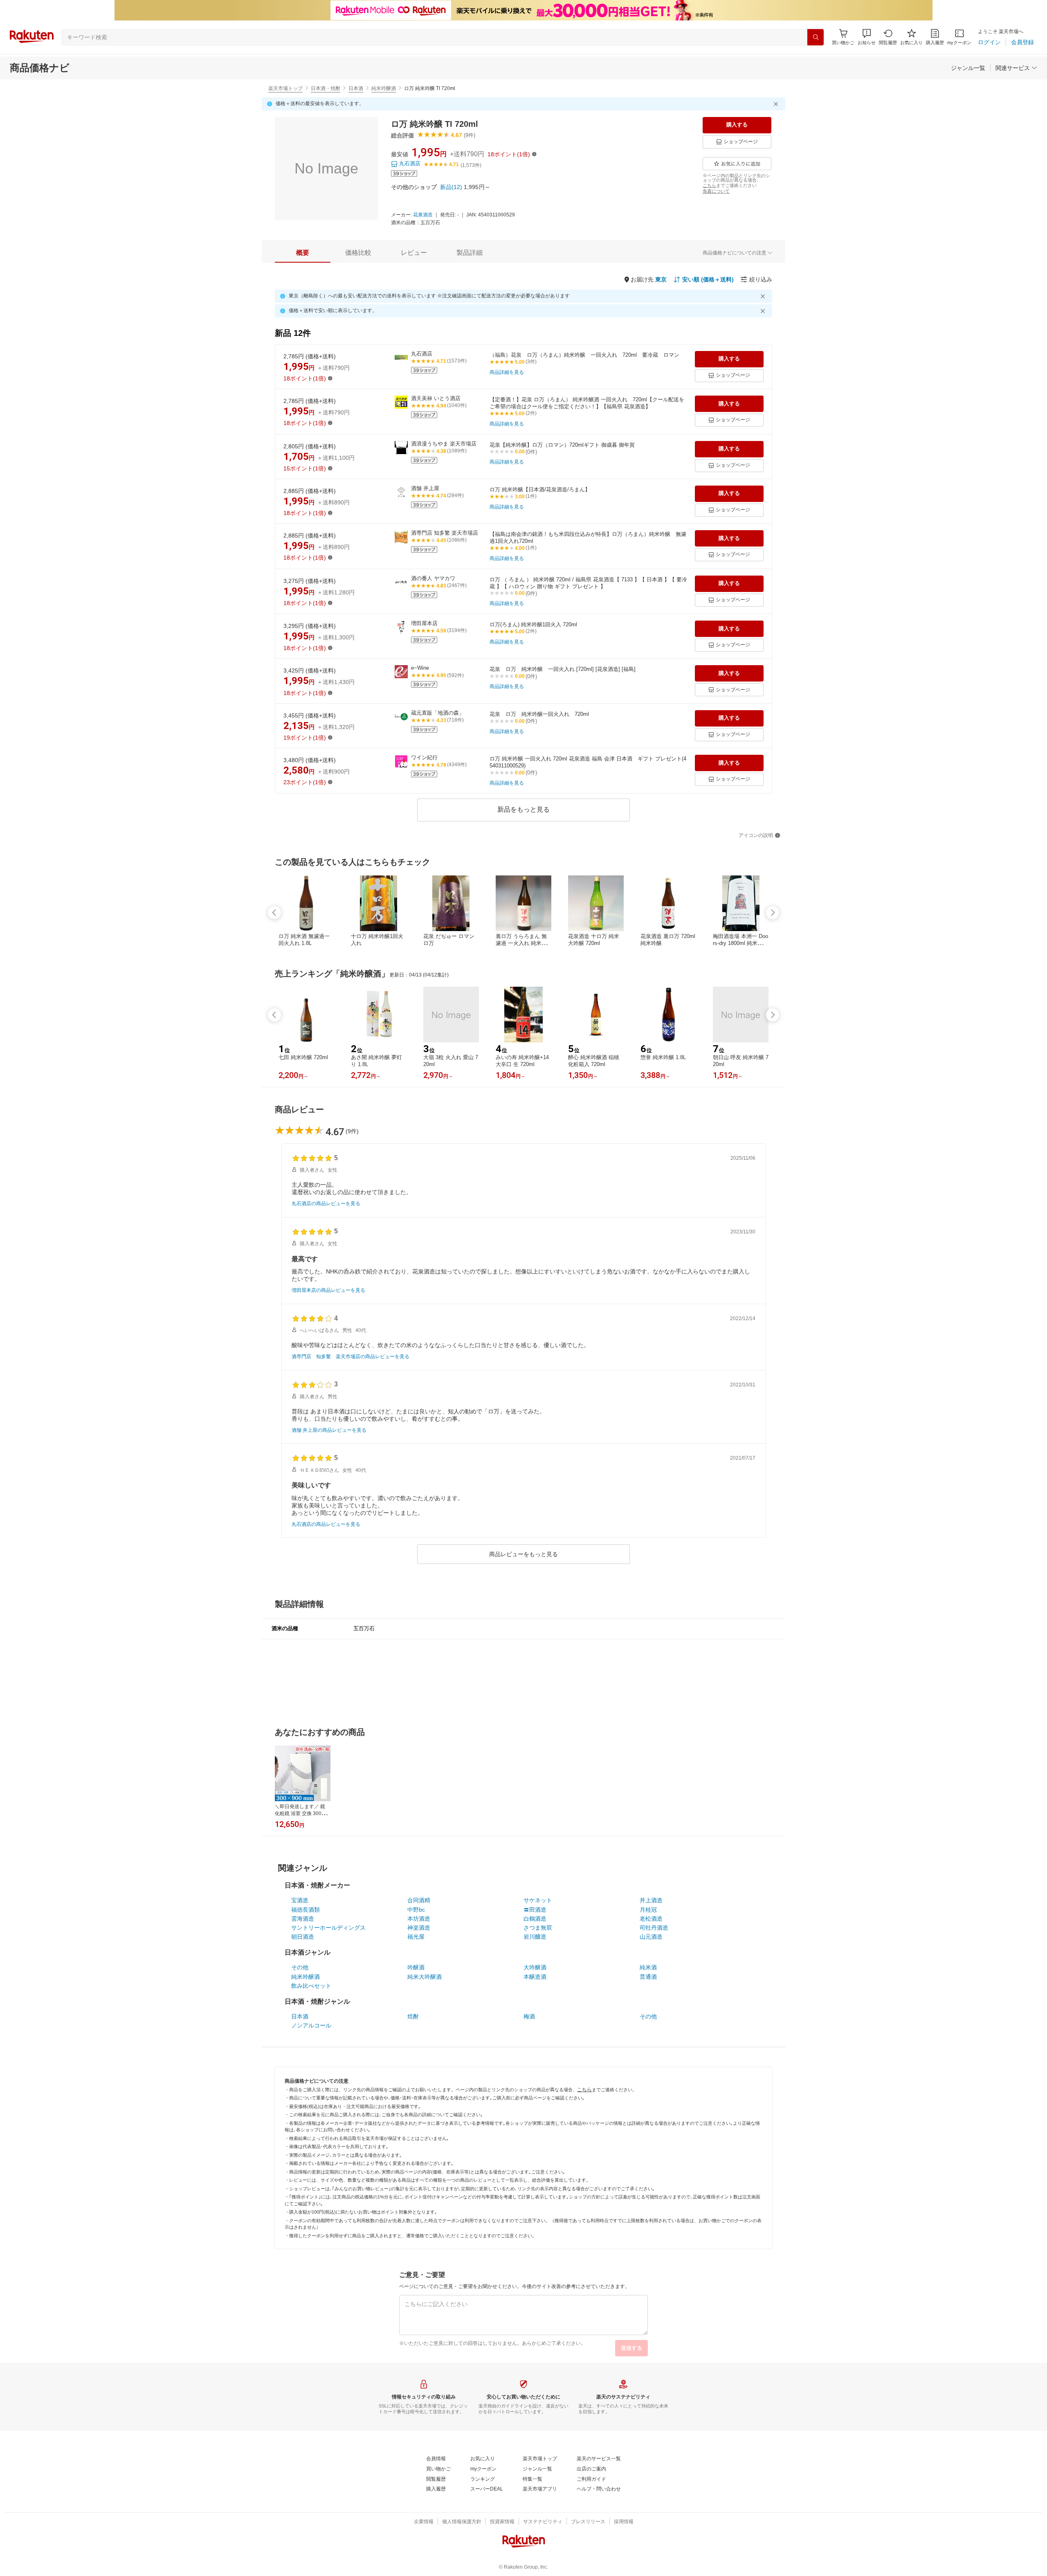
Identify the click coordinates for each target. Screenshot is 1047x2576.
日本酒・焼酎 (326, 88)
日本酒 (356, 88)
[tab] (303, 253)
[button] (867, 37)
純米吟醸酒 (384, 88)
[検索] (816, 37)
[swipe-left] (274, 913)
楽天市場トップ (285, 88)
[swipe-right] (773, 913)
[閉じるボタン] (777, 104)
